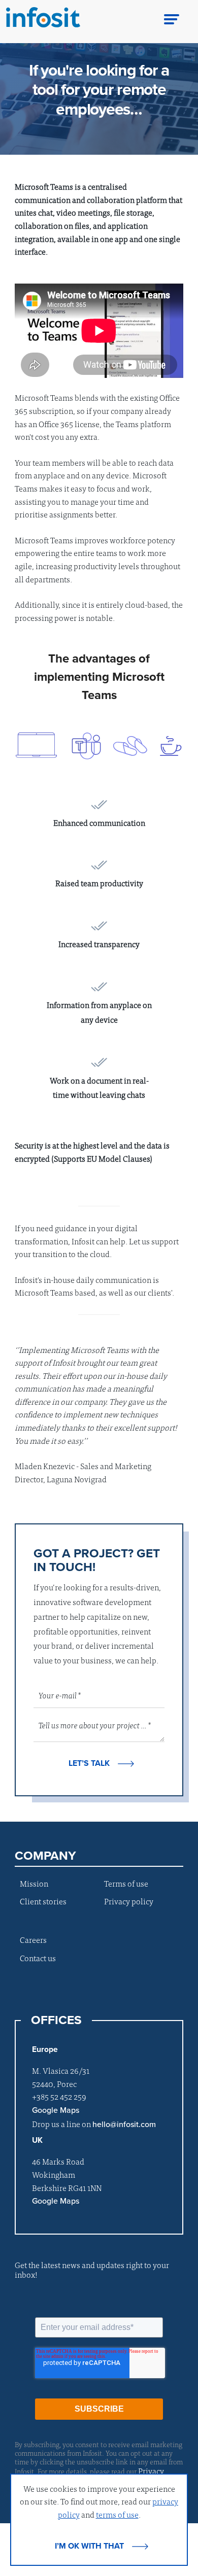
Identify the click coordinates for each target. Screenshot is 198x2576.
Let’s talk (89, 1763)
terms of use (117, 2514)
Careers (33, 1939)
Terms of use (126, 1883)
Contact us (38, 1958)
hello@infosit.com (124, 2125)
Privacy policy (129, 1901)
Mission (34, 1883)
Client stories (43, 1901)
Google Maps (56, 2110)
